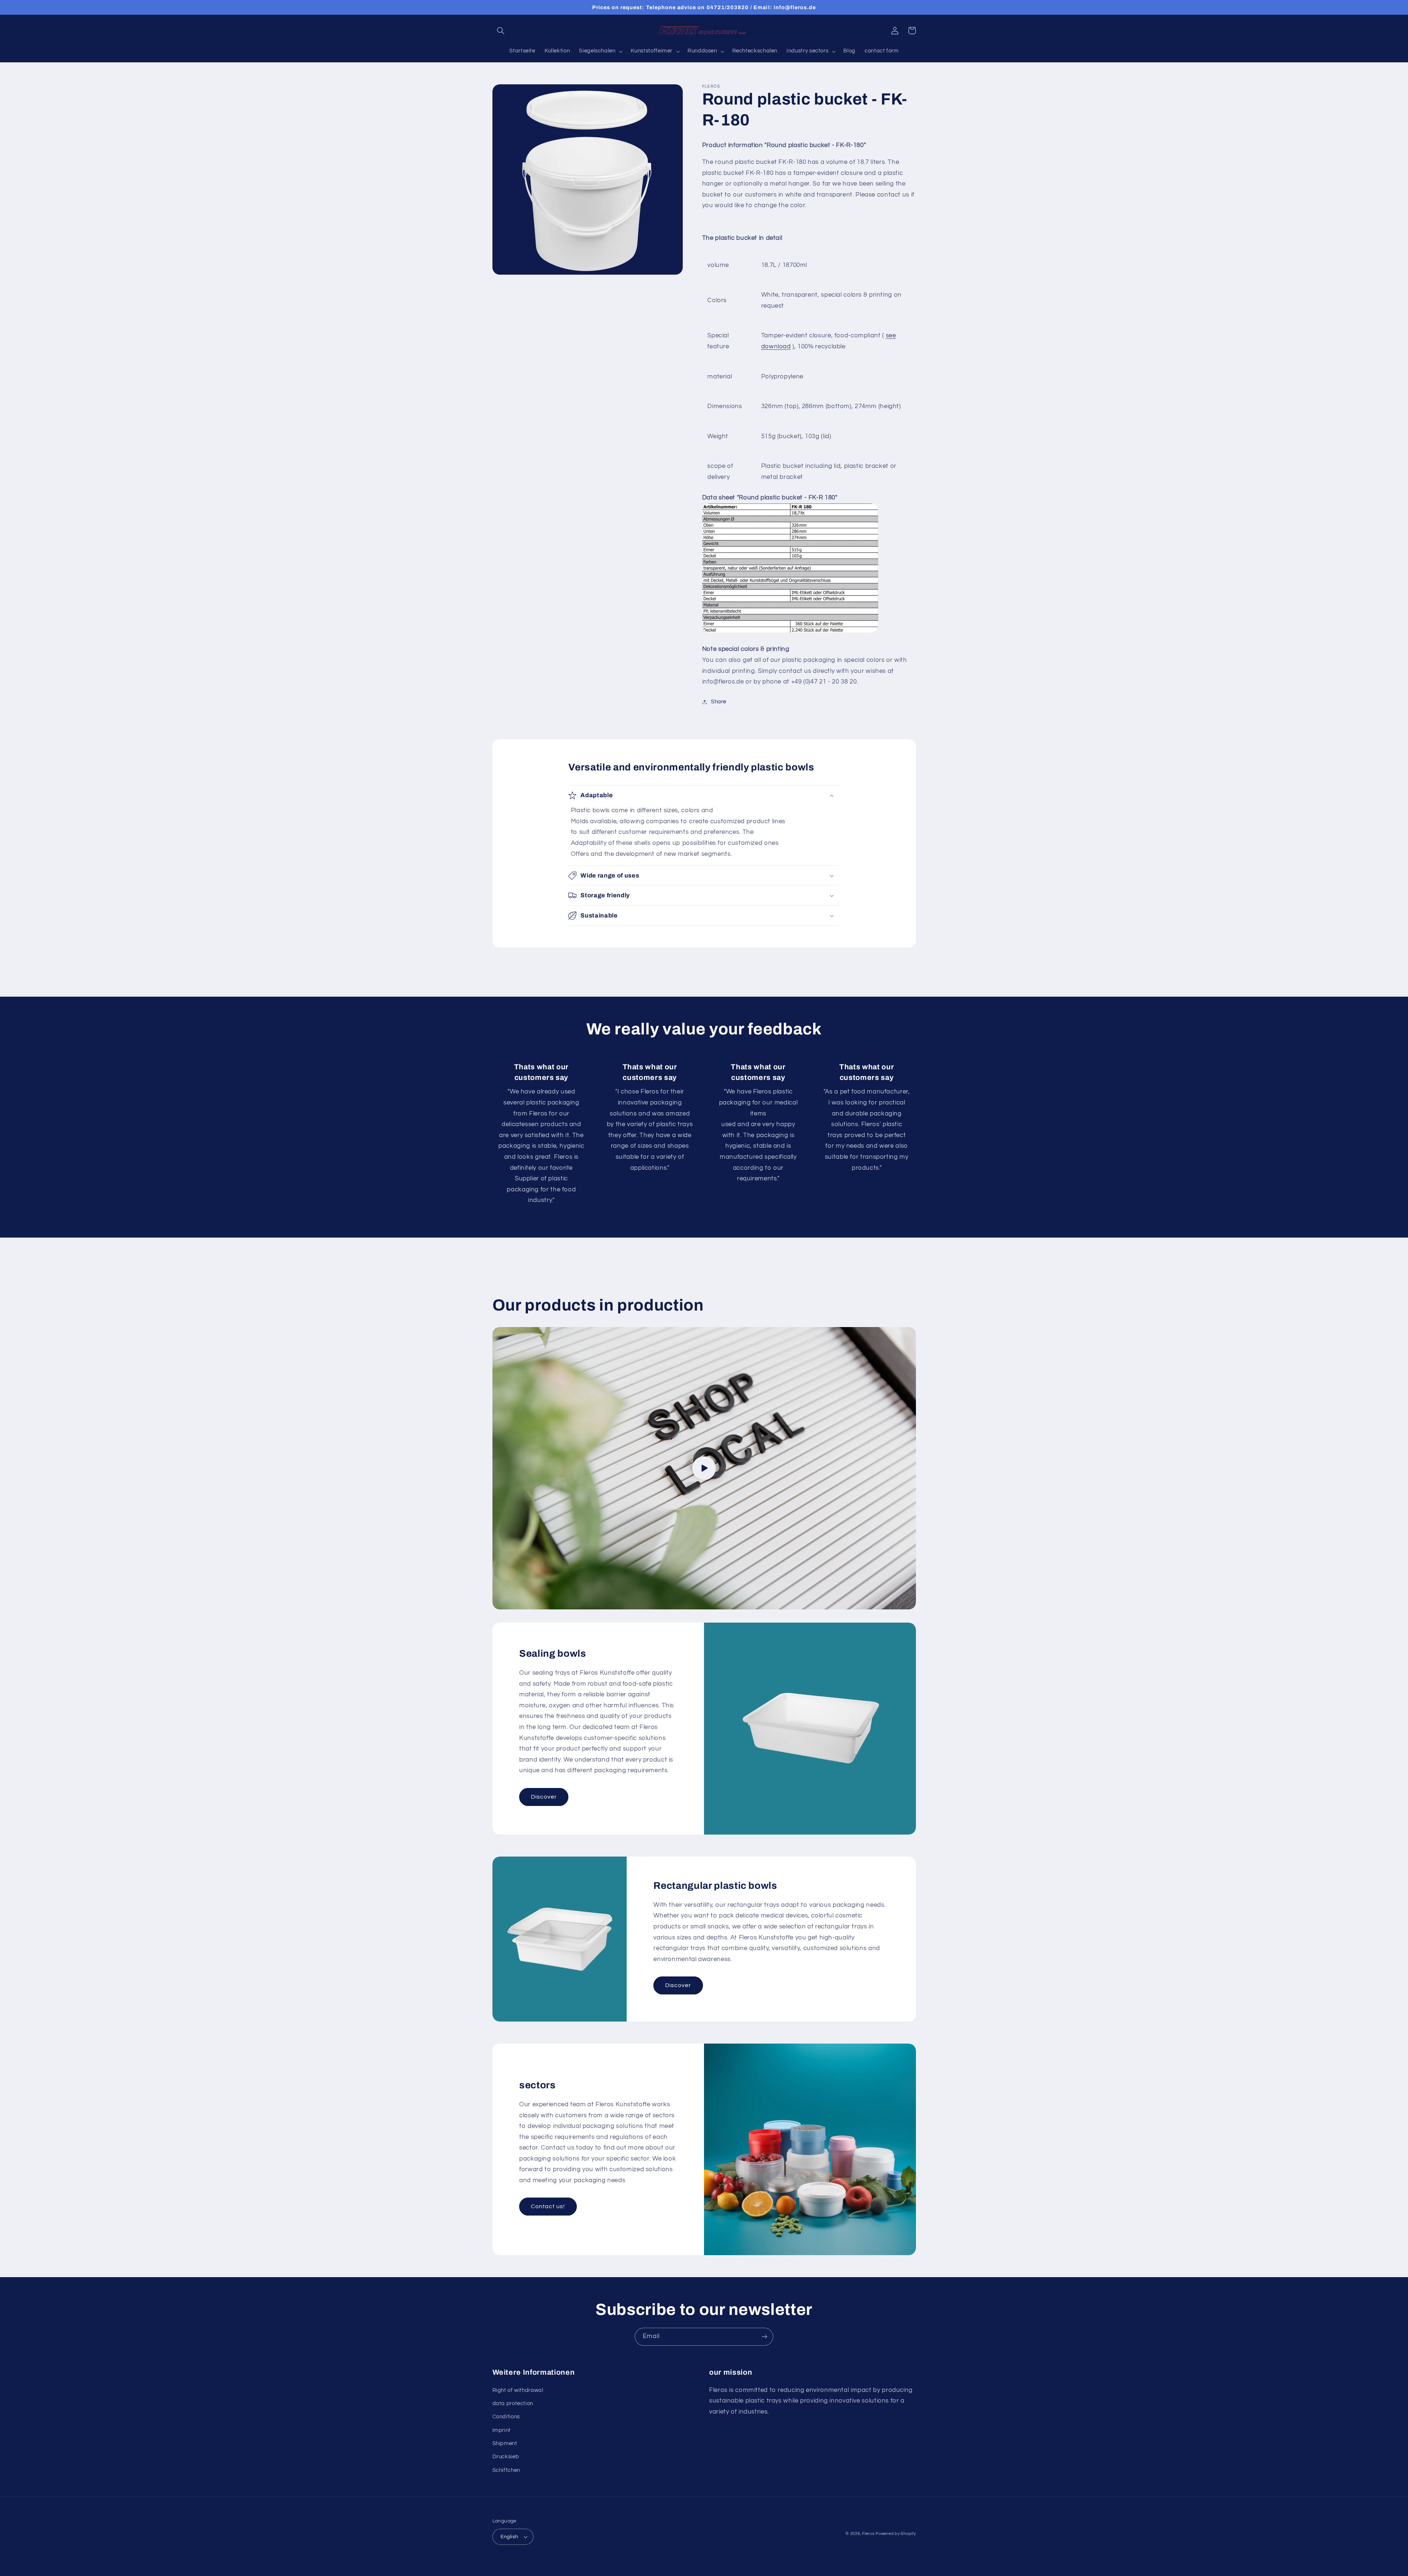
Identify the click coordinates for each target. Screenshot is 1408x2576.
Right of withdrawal (518, 2390)
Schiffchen (506, 2470)
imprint (502, 2430)
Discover (544, 1797)
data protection (513, 2403)
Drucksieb (506, 2457)
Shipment (505, 2443)
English (509, 2537)
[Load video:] (704, 1468)
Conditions (506, 2417)
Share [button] (719, 702)
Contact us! (548, 2206)
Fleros (868, 2534)
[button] (501, 30)
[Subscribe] (764, 2337)
